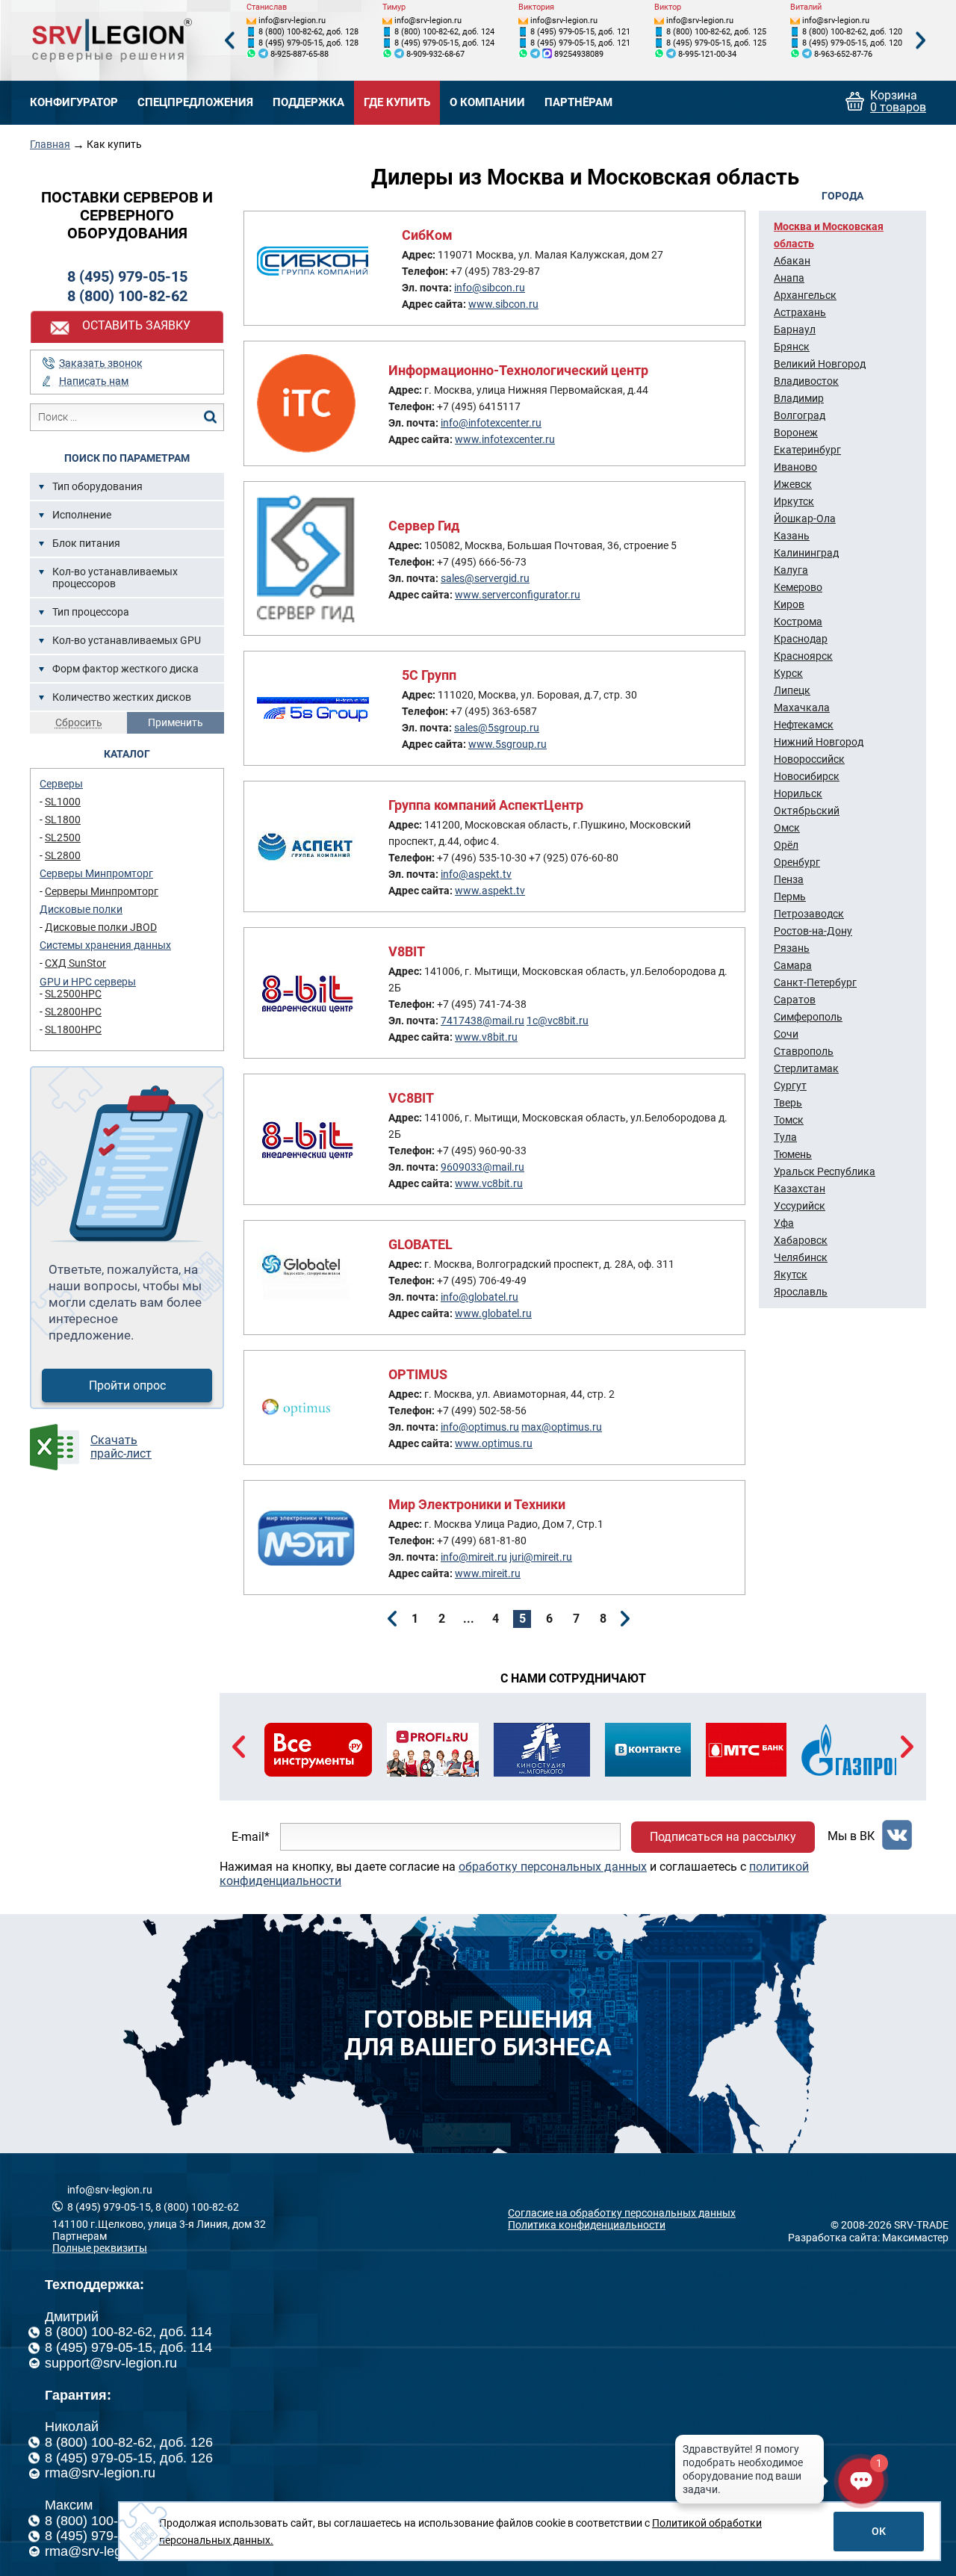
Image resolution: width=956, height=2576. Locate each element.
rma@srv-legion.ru (100, 2473)
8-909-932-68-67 (435, 54)
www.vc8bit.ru (489, 1183)
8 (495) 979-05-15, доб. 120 (852, 43)
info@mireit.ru (474, 1557)
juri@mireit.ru (541, 1557)
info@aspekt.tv (476, 874)
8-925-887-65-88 (299, 54)
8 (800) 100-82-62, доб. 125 (716, 32)
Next (921, 41)
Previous (229, 41)
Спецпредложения (195, 103)
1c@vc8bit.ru (558, 1021)
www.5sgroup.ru (508, 744)
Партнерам (80, 2236)
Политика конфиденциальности (587, 2225)
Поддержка (308, 103)
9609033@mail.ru (482, 1167)
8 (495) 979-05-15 (127, 276)
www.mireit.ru (488, 1573)
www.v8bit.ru (486, 1037)
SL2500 (63, 837)
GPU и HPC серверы (88, 982)
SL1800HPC (73, 1030)
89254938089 (579, 54)
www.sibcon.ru (503, 304)
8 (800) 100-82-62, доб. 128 (308, 32)
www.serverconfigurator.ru (518, 595)
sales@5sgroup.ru (497, 728)
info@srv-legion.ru (292, 21)
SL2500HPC (73, 994)
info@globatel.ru (479, 1297)
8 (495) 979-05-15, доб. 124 (444, 43)
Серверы (61, 784)
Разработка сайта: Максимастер (868, 2238)
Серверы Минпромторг (96, 873)
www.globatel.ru (493, 1313)
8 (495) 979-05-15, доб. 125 (716, 43)
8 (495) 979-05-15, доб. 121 (580, 32)
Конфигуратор (74, 103)
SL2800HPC (73, 1012)
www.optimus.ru (494, 1443)
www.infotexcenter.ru (505, 439)
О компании (487, 103)
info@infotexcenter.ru (491, 423)
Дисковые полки (81, 909)
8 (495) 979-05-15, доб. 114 (128, 2347)
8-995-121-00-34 (707, 54)
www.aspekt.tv (490, 891)
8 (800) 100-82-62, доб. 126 (129, 2442)
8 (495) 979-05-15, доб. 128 (308, 43)
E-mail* (251, 1837)
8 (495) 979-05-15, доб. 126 (129, 2458)
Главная (50, 144)
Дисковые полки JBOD (101, 927)
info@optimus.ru (480, 1427)
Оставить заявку (136, 325)
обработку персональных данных (553, 1867)
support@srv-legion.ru (111, 2363)
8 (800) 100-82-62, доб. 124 (444, 32)
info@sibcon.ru (490, 288)
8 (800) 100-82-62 (127, 296)
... (469, 1619)
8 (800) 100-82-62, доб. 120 (852, 32)
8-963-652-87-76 (843, 54)
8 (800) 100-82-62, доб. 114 (128, 2332)
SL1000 (63, 802)
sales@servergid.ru (485, 578)
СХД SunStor (75, 963)
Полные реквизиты (100, 2248)
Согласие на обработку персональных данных (622, 2213)
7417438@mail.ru (482, 1021)
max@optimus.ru (562, 1427)
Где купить (397, 103)
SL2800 (63, 855)
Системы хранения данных (105, 945)
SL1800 (63, 820)
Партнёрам (578, 103)
